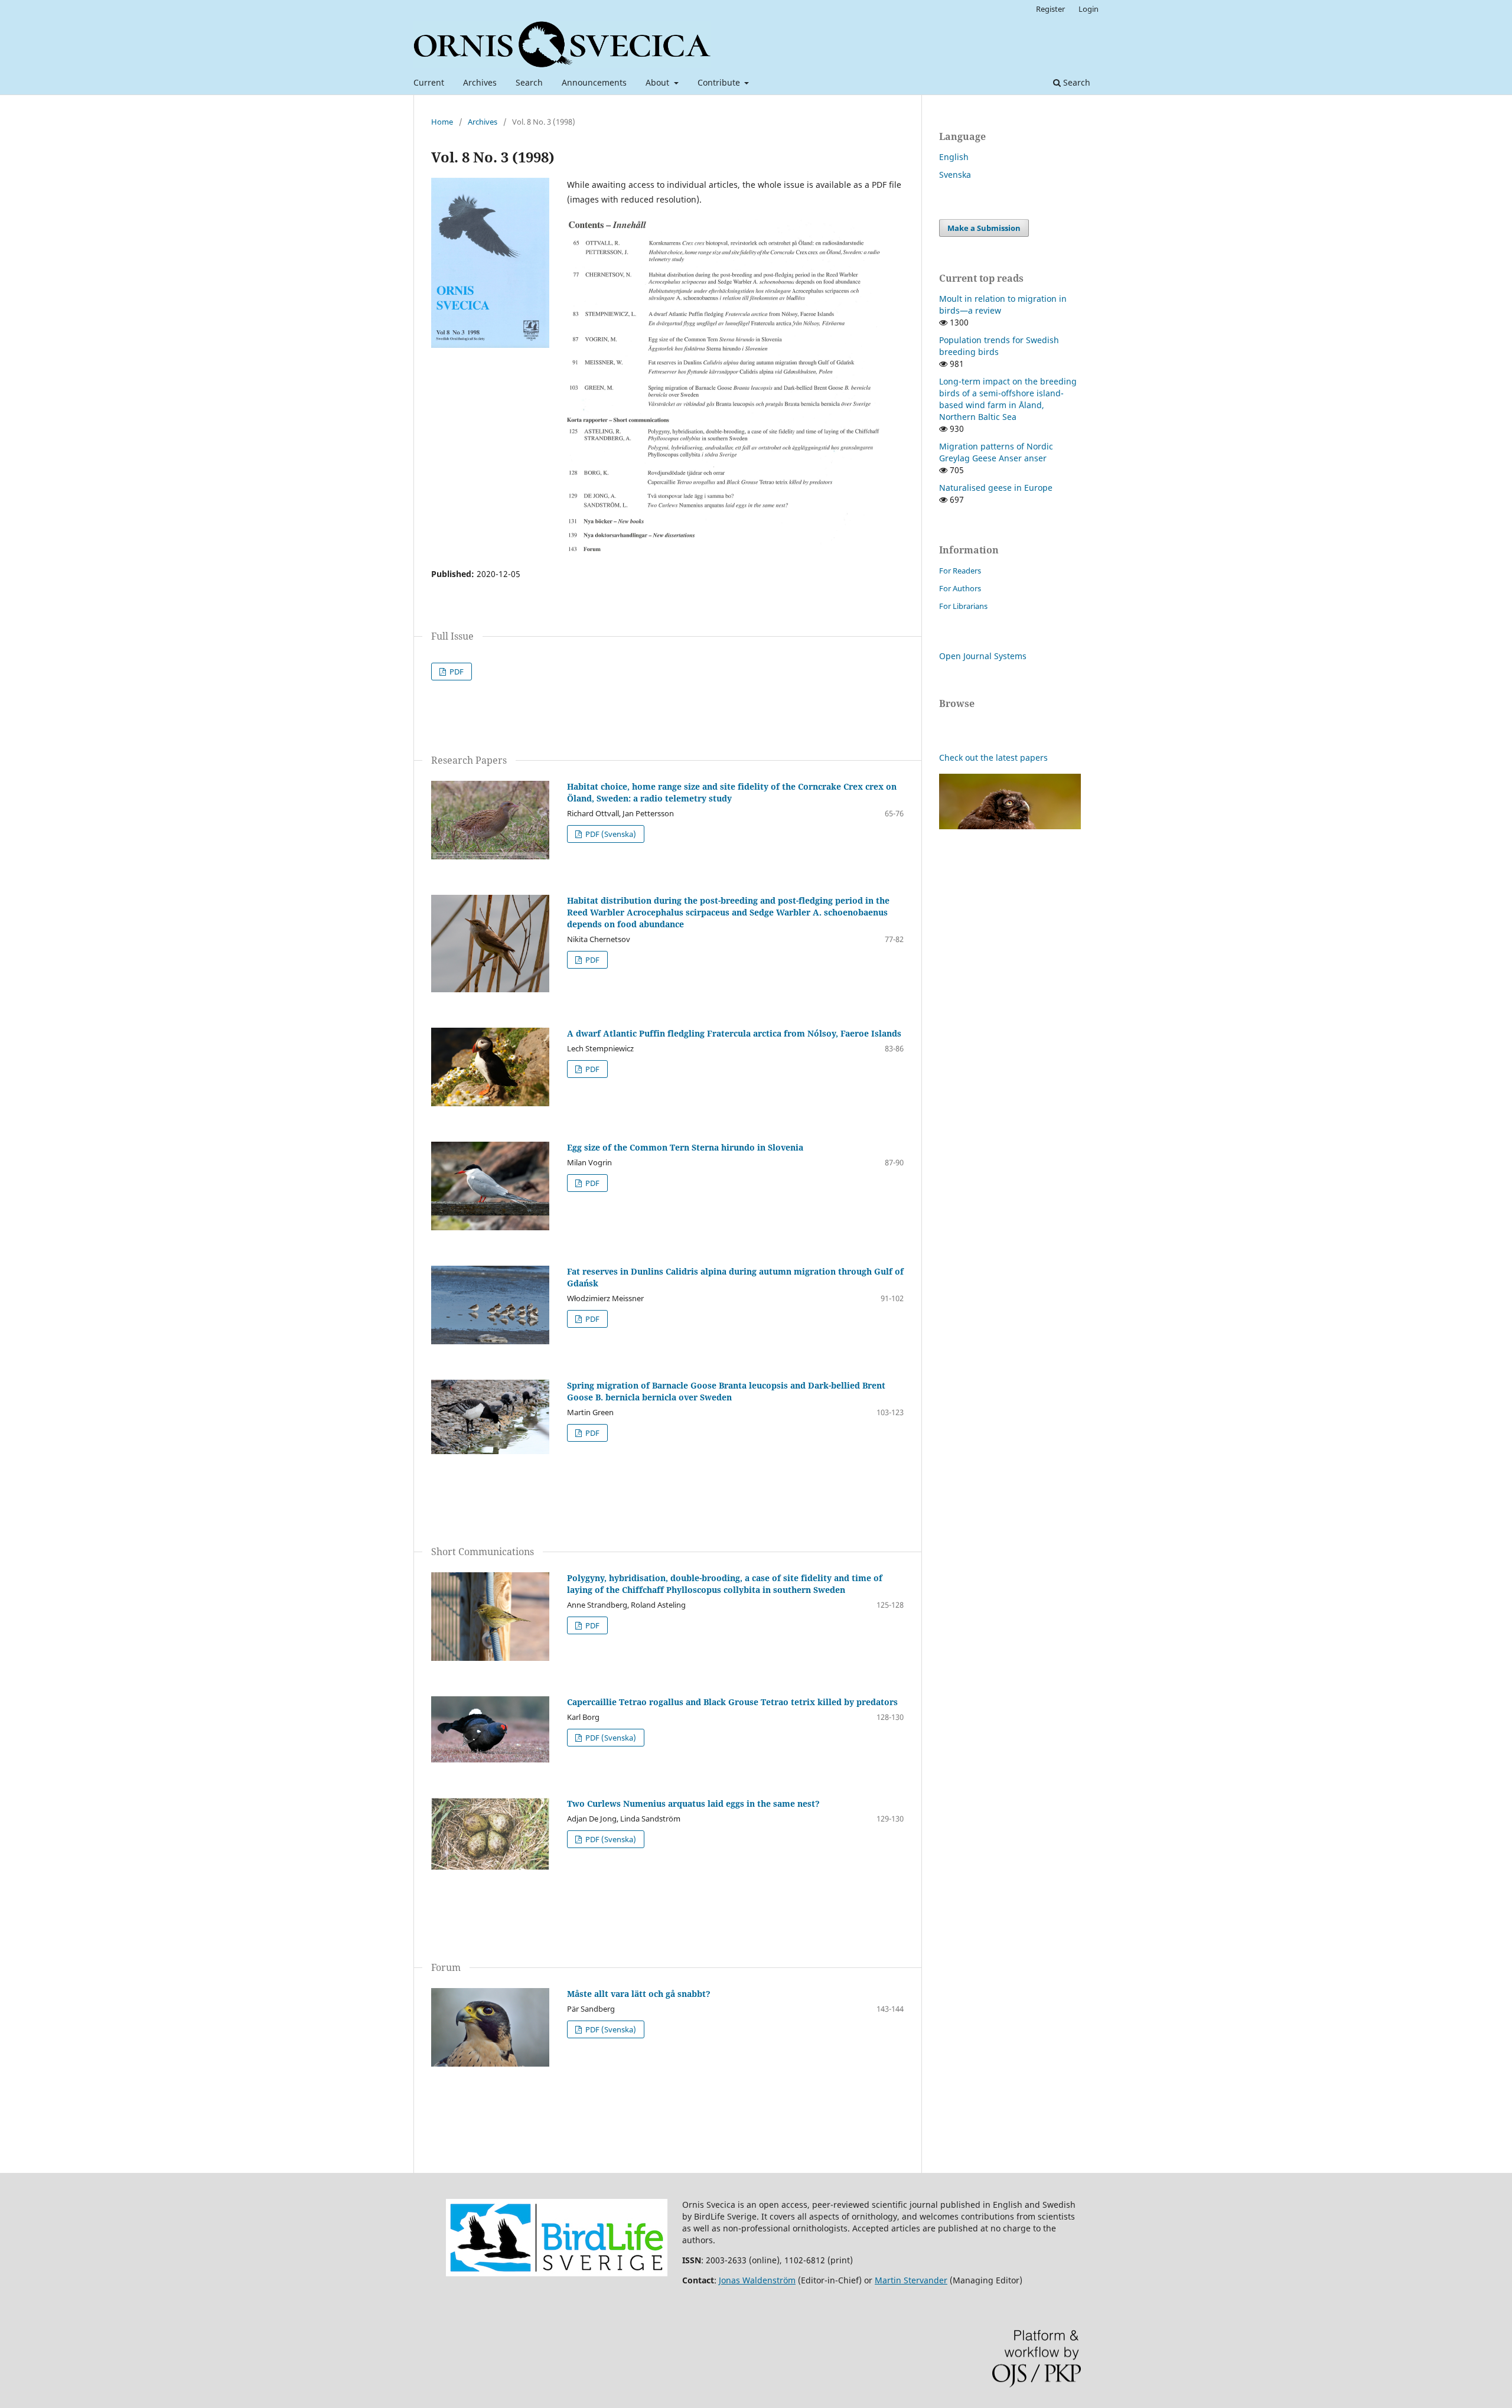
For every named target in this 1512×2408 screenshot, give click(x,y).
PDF (456, 672)
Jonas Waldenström (757, 2280)
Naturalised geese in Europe (996, 488)
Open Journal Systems (983, 656)
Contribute (720, 82)
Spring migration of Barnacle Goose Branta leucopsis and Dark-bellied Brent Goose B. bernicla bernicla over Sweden (726, 1391)
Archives (480, 82)
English (954, 157)
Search (529, 82)
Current (429, 82)
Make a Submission (984, 228)
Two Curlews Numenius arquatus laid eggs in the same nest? (693, 1803)
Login (1089, 9)
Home (442, 122)
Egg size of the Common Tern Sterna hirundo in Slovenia (685, 1147)
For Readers (960, 571)
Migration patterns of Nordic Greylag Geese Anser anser (996, 452)
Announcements (594, 82)
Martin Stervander (911, 2280)
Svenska (955, 175)
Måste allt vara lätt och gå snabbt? (639, 1994)
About (659, 82)
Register (1050, 9)
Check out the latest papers (993, 757)
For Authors (960, 588)
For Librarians (963, 606)
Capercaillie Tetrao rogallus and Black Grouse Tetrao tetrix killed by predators (732, 1702)
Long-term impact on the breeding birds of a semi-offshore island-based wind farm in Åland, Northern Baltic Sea (1008, 399)
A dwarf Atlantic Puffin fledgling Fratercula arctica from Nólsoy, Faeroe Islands (734, 1033)
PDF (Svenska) (610, 834)
